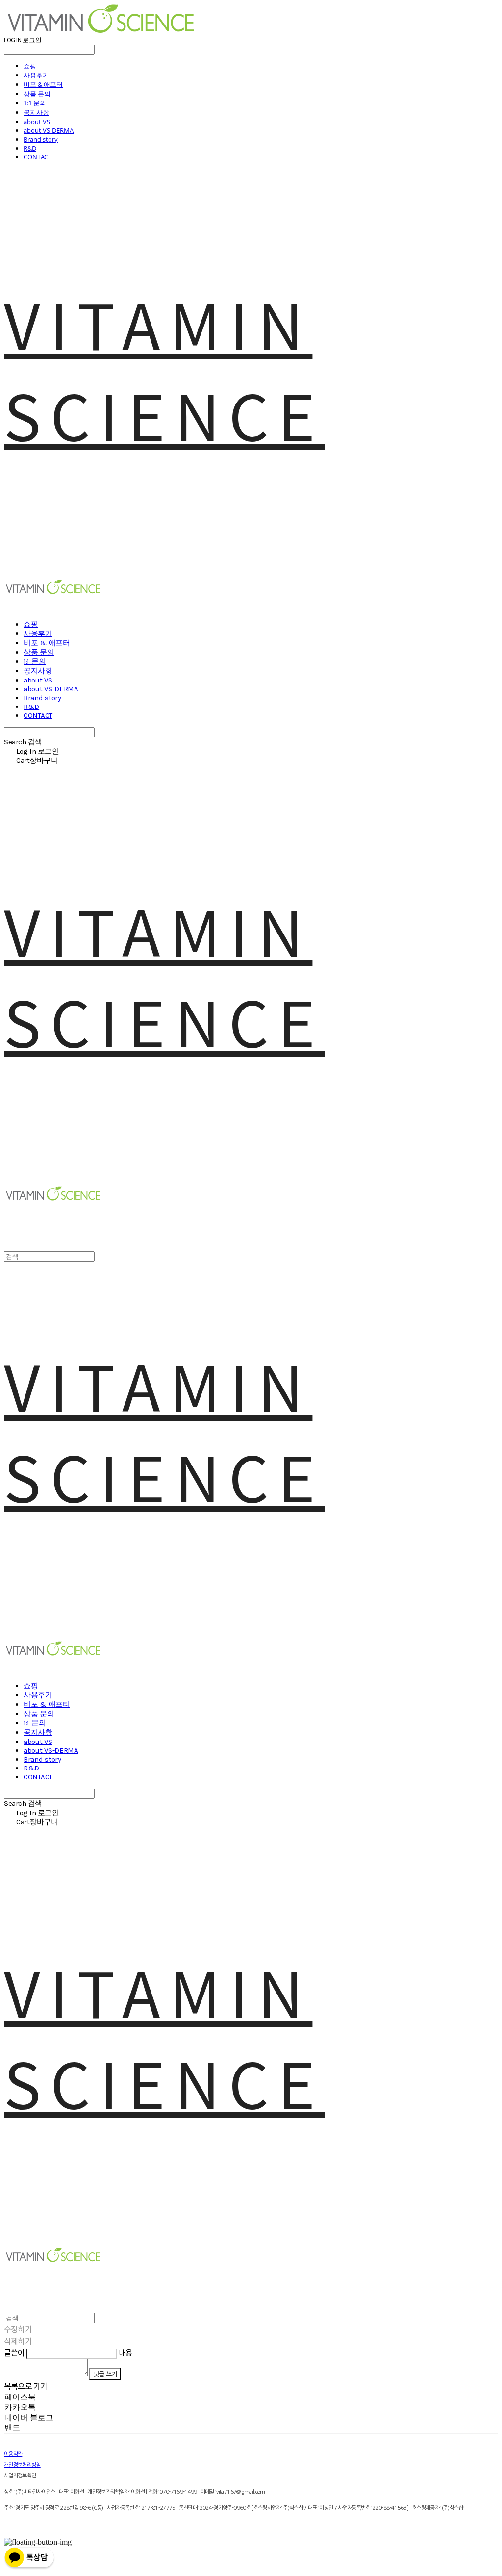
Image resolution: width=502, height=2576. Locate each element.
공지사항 (36, 112)
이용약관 (13, 2454)
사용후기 (36, 75)
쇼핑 (30, 66)
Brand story (41, 139)
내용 (125, 2352)
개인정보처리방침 (22, 2465)
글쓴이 (14, 2352)
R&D (30, 148)
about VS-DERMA (49, 130)
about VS (37, 122)
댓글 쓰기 (105, 2374)
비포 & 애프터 (43, 84)
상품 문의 (37, 94)
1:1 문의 (35, 103)
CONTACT (38, 157)
